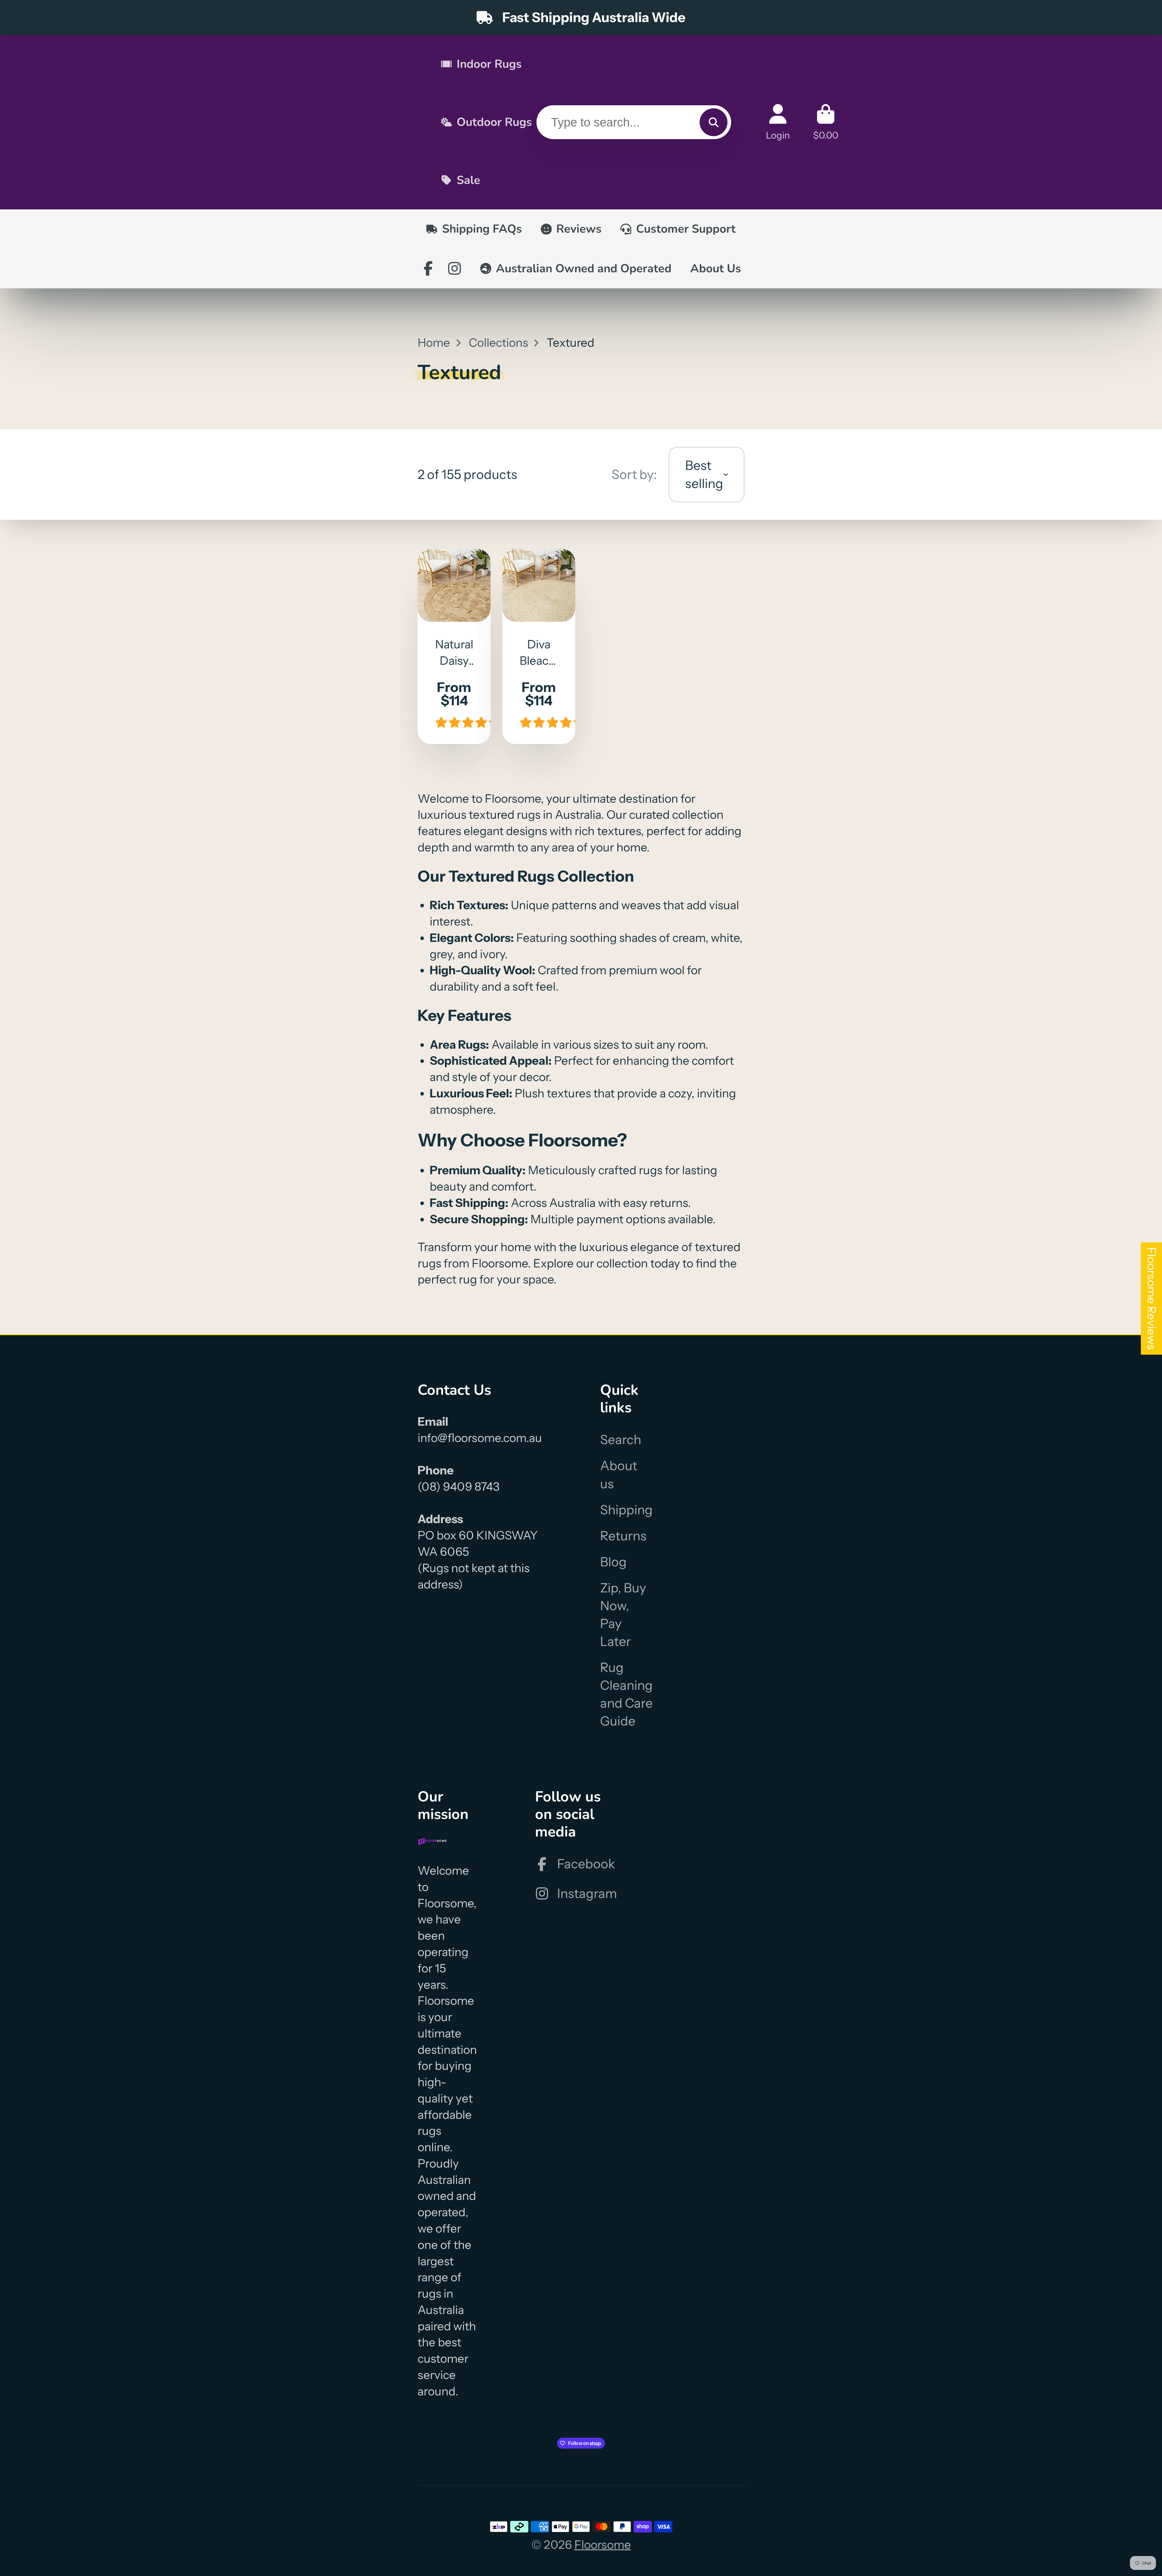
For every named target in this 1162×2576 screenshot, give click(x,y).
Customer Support (686, 229)
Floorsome (603, 2545)
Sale (468, 180)
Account (778, 122)
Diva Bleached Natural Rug (539, 646)
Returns (623, 1536)
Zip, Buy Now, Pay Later (623, 1615)
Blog (613, 1562)
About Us (716, 269)
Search (621, 1440)
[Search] (714, 122)
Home (434, 343)
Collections (498, 343)
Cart (826, 122)
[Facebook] (428, 268)
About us (619, 1475)
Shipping (626, 1510)
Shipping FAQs (482, 229)
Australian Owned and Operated (584, 269)
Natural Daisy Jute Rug (454, 646)
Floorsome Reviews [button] (1152, 1298)
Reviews (579, 229)
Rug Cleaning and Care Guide (626, 1694)
